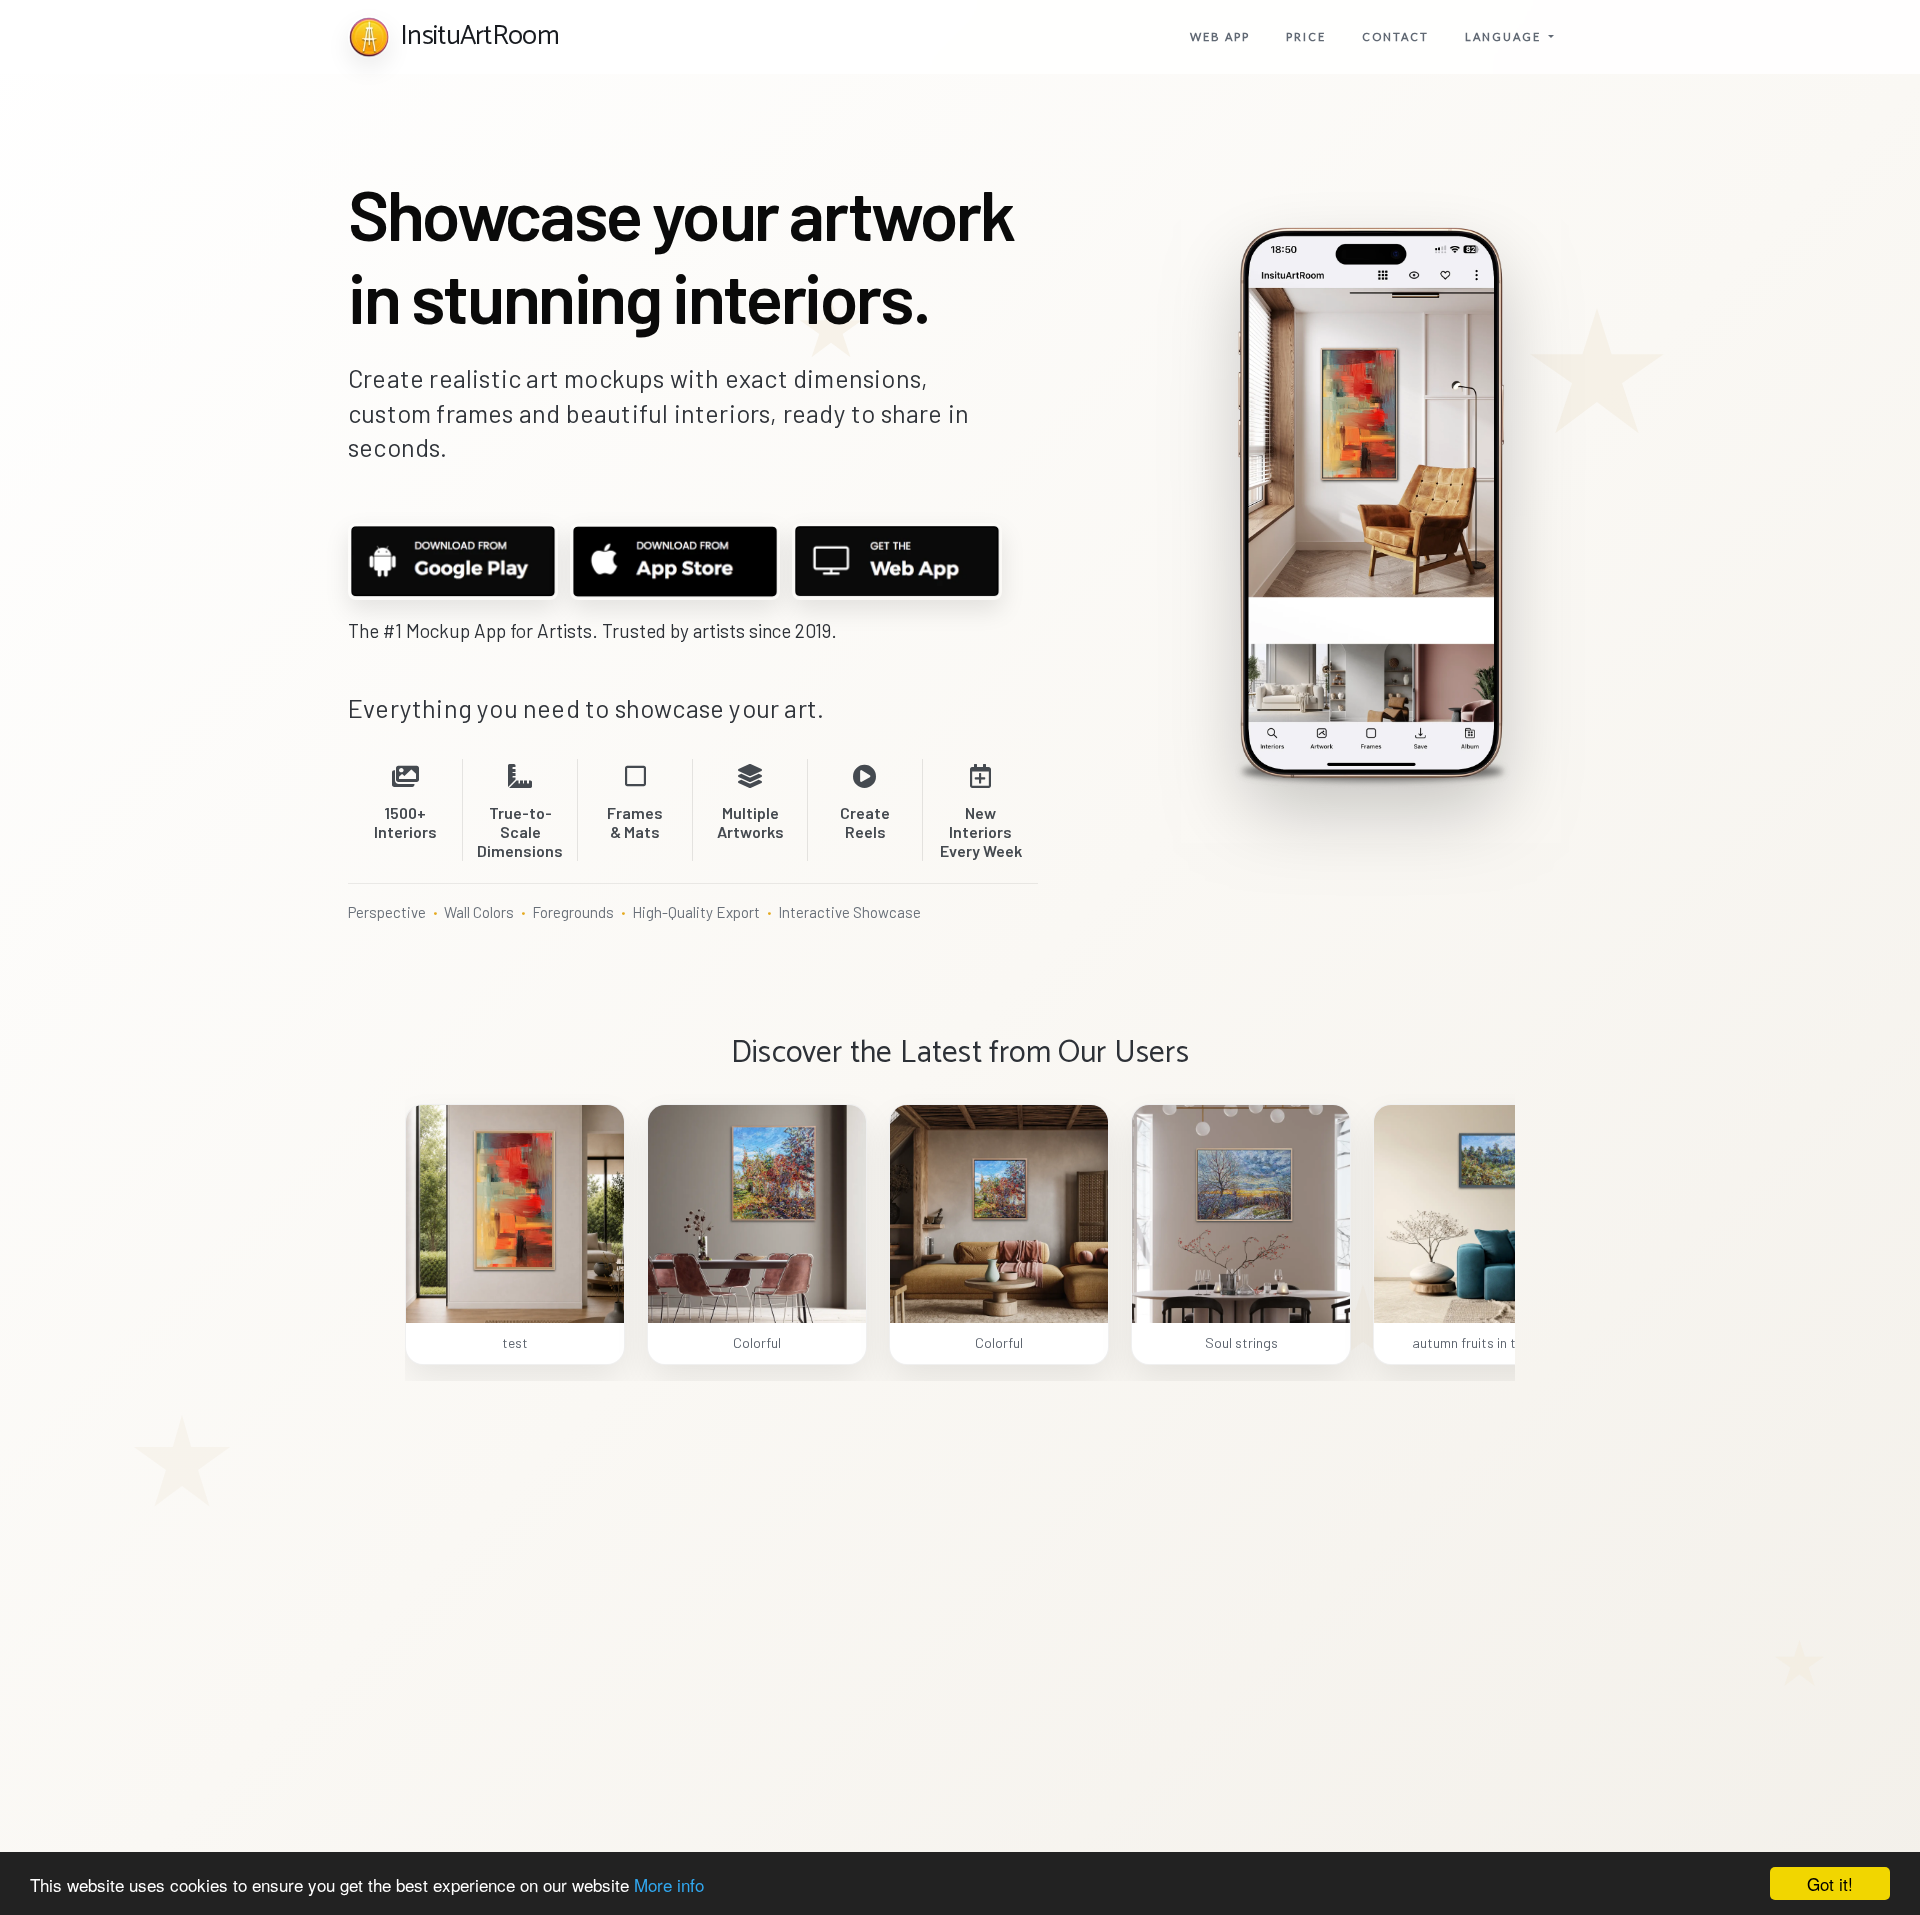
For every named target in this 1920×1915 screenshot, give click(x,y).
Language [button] (1505, 36)
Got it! (1830, 1883)
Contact (1395, 36)
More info (669, 1884)
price (1306, 36)
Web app (1220, 36)
